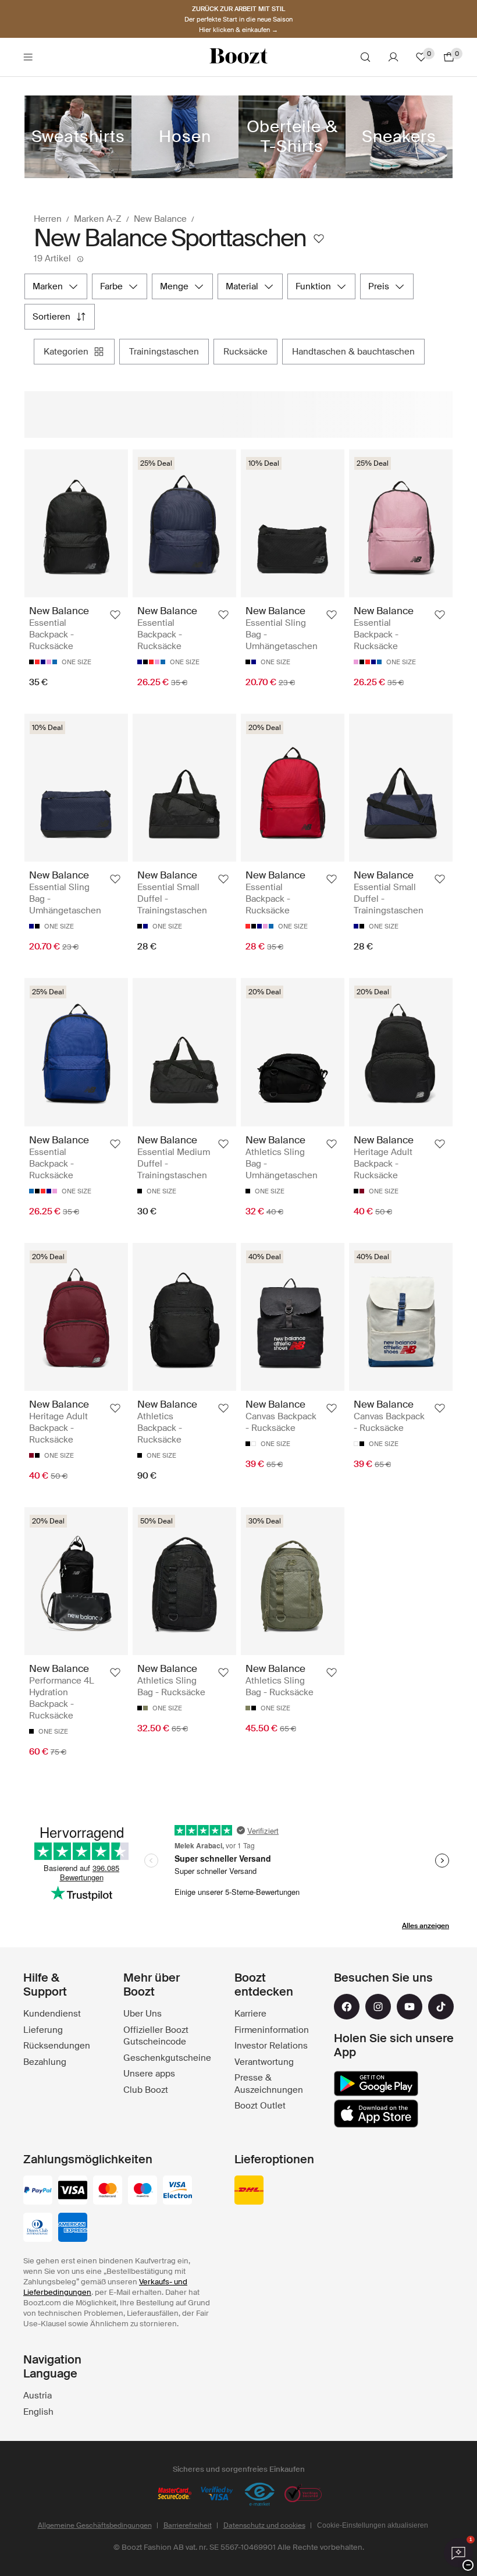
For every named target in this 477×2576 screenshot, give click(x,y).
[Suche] (365, 57)
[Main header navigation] (28, 57)
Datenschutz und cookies (264, 2525)
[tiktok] (441, 2007)
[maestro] (143, 2191)
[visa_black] (73, 2191)
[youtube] (410, 2007)
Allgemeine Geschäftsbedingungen (95, 2525)
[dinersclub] (38, 2228)
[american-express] (73, 2228)
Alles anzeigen (426, 1926)
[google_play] (376, 2084)
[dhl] (249, 2191)
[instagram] (378, 2007)
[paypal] (38, 2191)
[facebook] (347, 2007)
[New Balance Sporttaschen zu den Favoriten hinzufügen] (319, 239)
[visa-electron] (177, 2191)
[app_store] (376, 2114)
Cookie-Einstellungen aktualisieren (373, 2525)
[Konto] (393, 57)
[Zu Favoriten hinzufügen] (115, 615)
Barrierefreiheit (188, 2525)
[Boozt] (238, 57)
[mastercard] (108, 2191)
